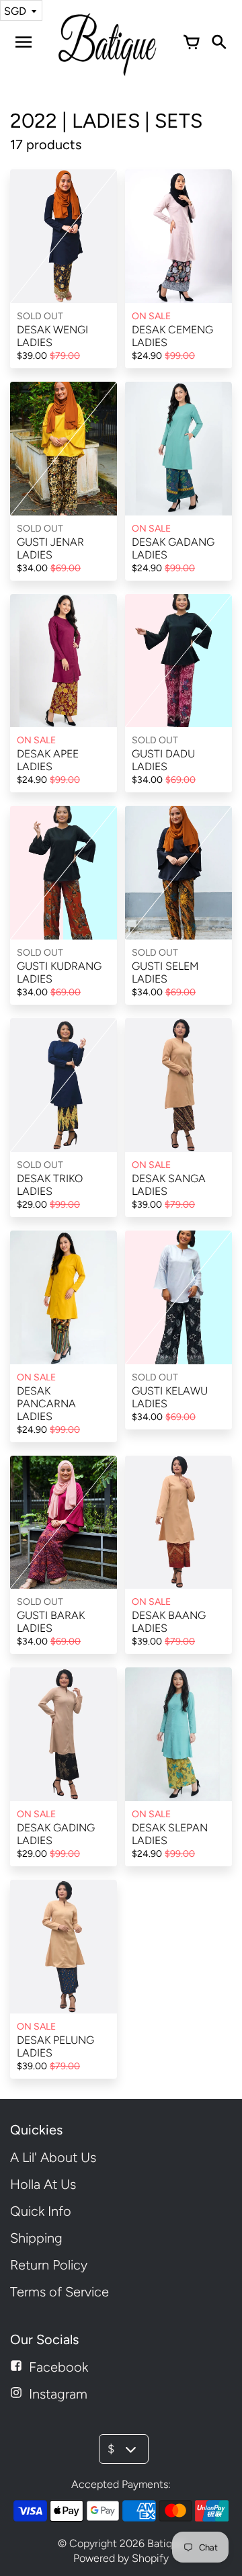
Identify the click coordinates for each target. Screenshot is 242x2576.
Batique (166, 2543)
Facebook (58, 2367)
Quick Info (41, 2211)
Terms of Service (59, 2292)
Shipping (36, 2238)
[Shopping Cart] (192, 42)
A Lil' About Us (53, 2157)
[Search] (218, 42)
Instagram (58, 2394)
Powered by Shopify (121, 2558)
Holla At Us (43, 2184)
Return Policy (49, 2265)
